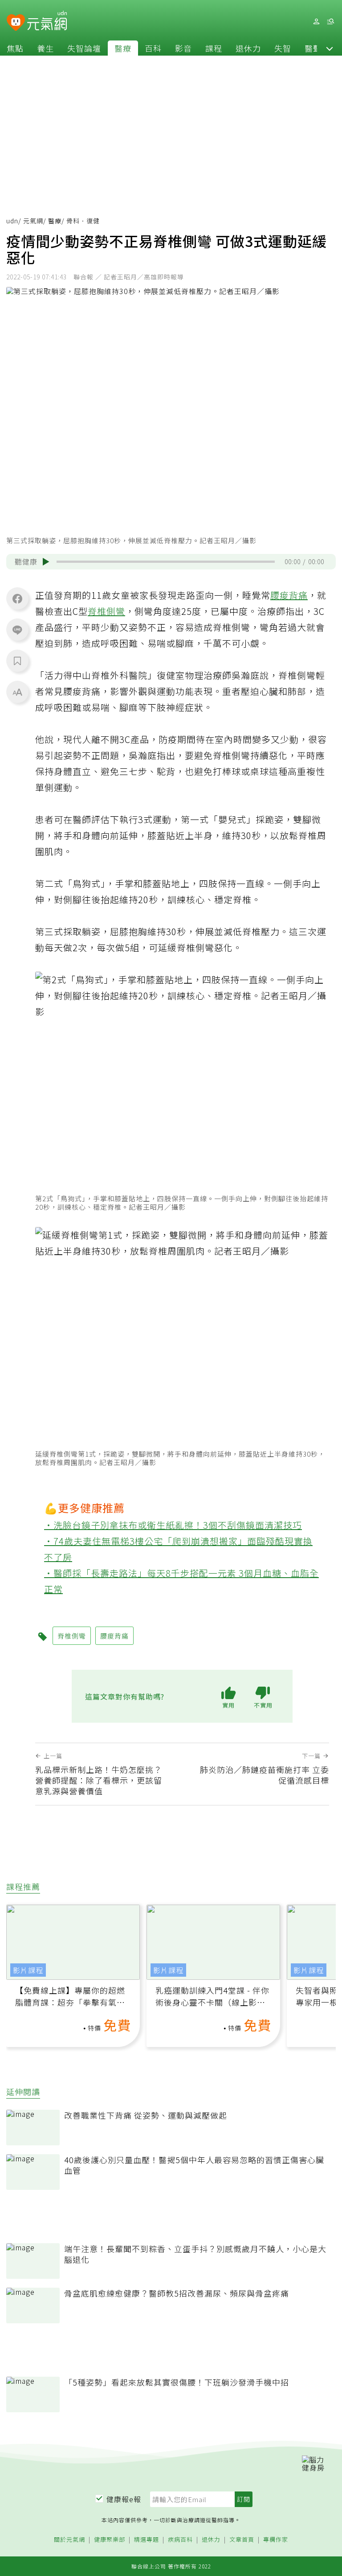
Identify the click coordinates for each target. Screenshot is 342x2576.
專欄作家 (276, 2540)
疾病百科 (180, 2540)
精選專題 (147, 2540)
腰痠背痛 (289, 595)
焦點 (15, 48)
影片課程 (28, 1970)
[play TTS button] (46, 562)
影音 (183, 48)
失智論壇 (84, 48)
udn (12, 221)
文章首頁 (242, 2540)
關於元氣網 (69, 2540)
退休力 (248, 48)
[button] (330, 48)
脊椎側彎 (106, 611)
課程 (214, 48)
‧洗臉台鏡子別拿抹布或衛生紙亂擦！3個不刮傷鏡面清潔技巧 (173, 1525)
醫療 (123, 48)
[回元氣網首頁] (47, 21)
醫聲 (313, 48)
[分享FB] (17, 598)
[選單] (330, 22)
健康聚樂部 (110, 2540)
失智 (283, 48)
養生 (45, 48)
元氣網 (33, 221)
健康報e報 (124, 2499)
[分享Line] (17, 630)
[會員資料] (316, 22)
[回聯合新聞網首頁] (16, 23)
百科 (153, 48)
